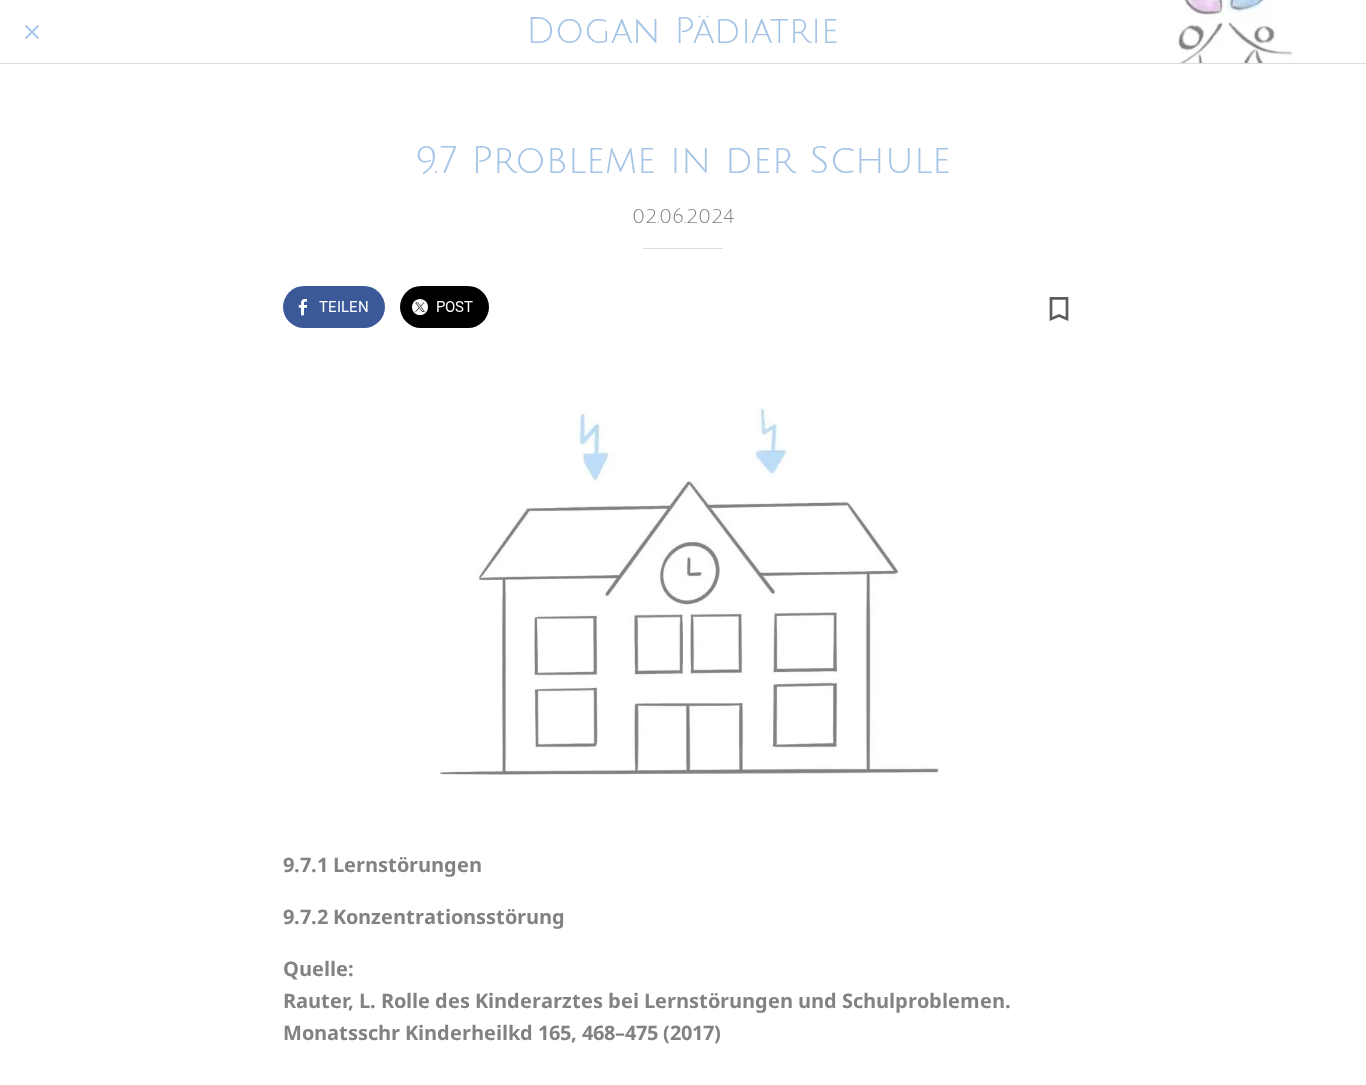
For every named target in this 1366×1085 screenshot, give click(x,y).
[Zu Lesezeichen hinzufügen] (1059, 309)
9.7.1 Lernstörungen (382, 864)
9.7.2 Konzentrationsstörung (424, 916)
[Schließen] (32, 32)
